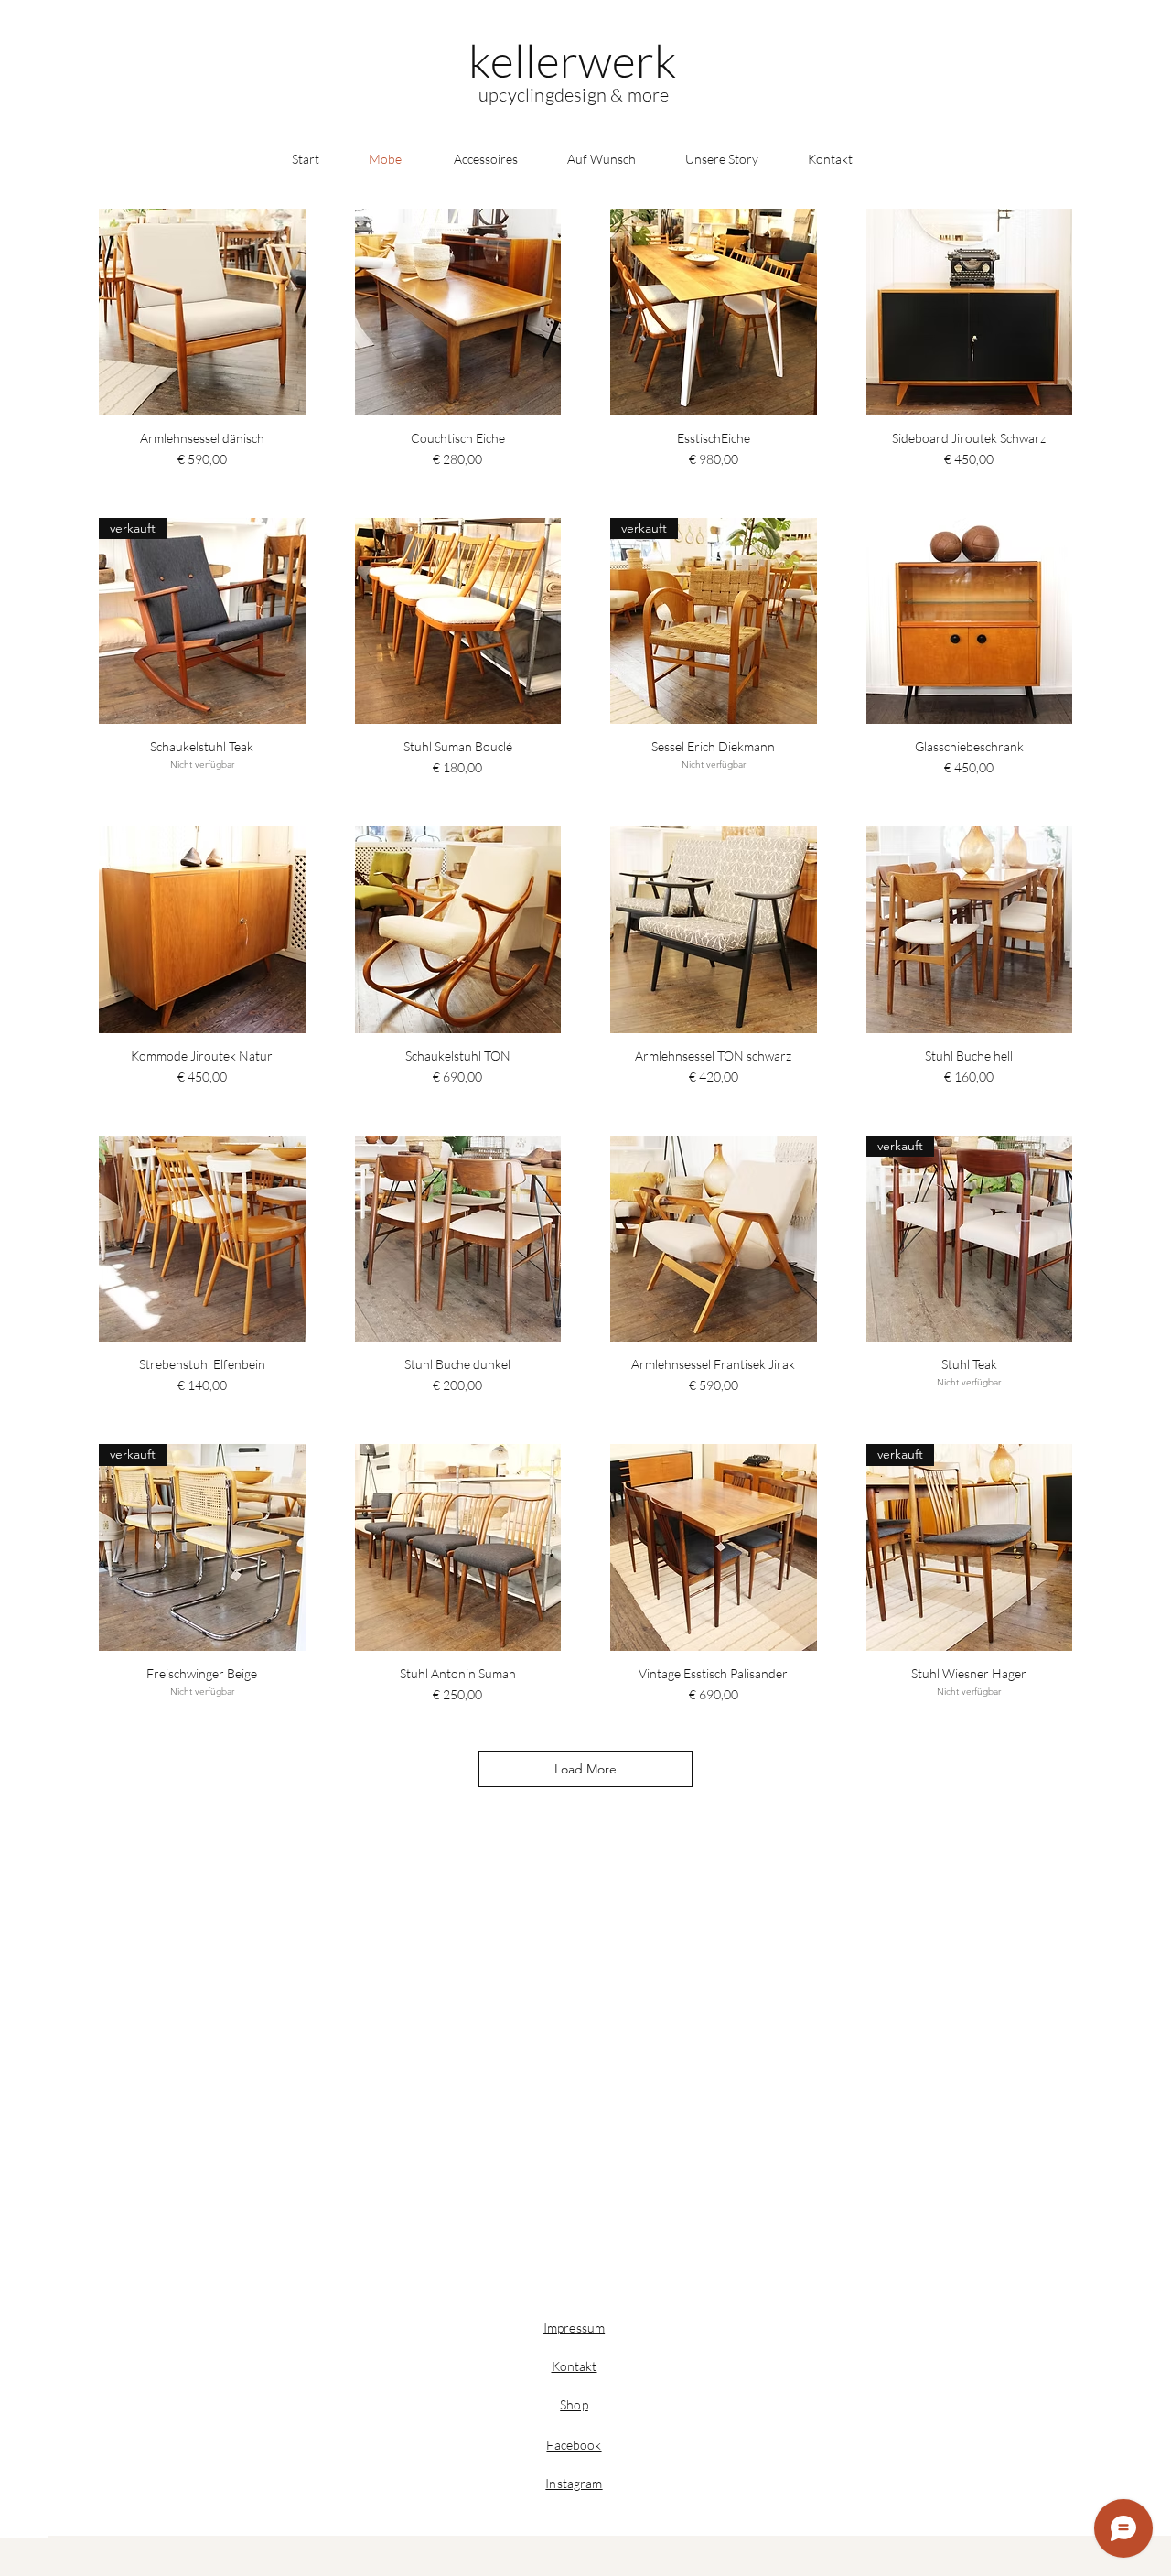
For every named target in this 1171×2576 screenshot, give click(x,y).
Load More (585, 1769)
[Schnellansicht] (202, 312)
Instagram (574, 2483)
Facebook (574, 2445)
